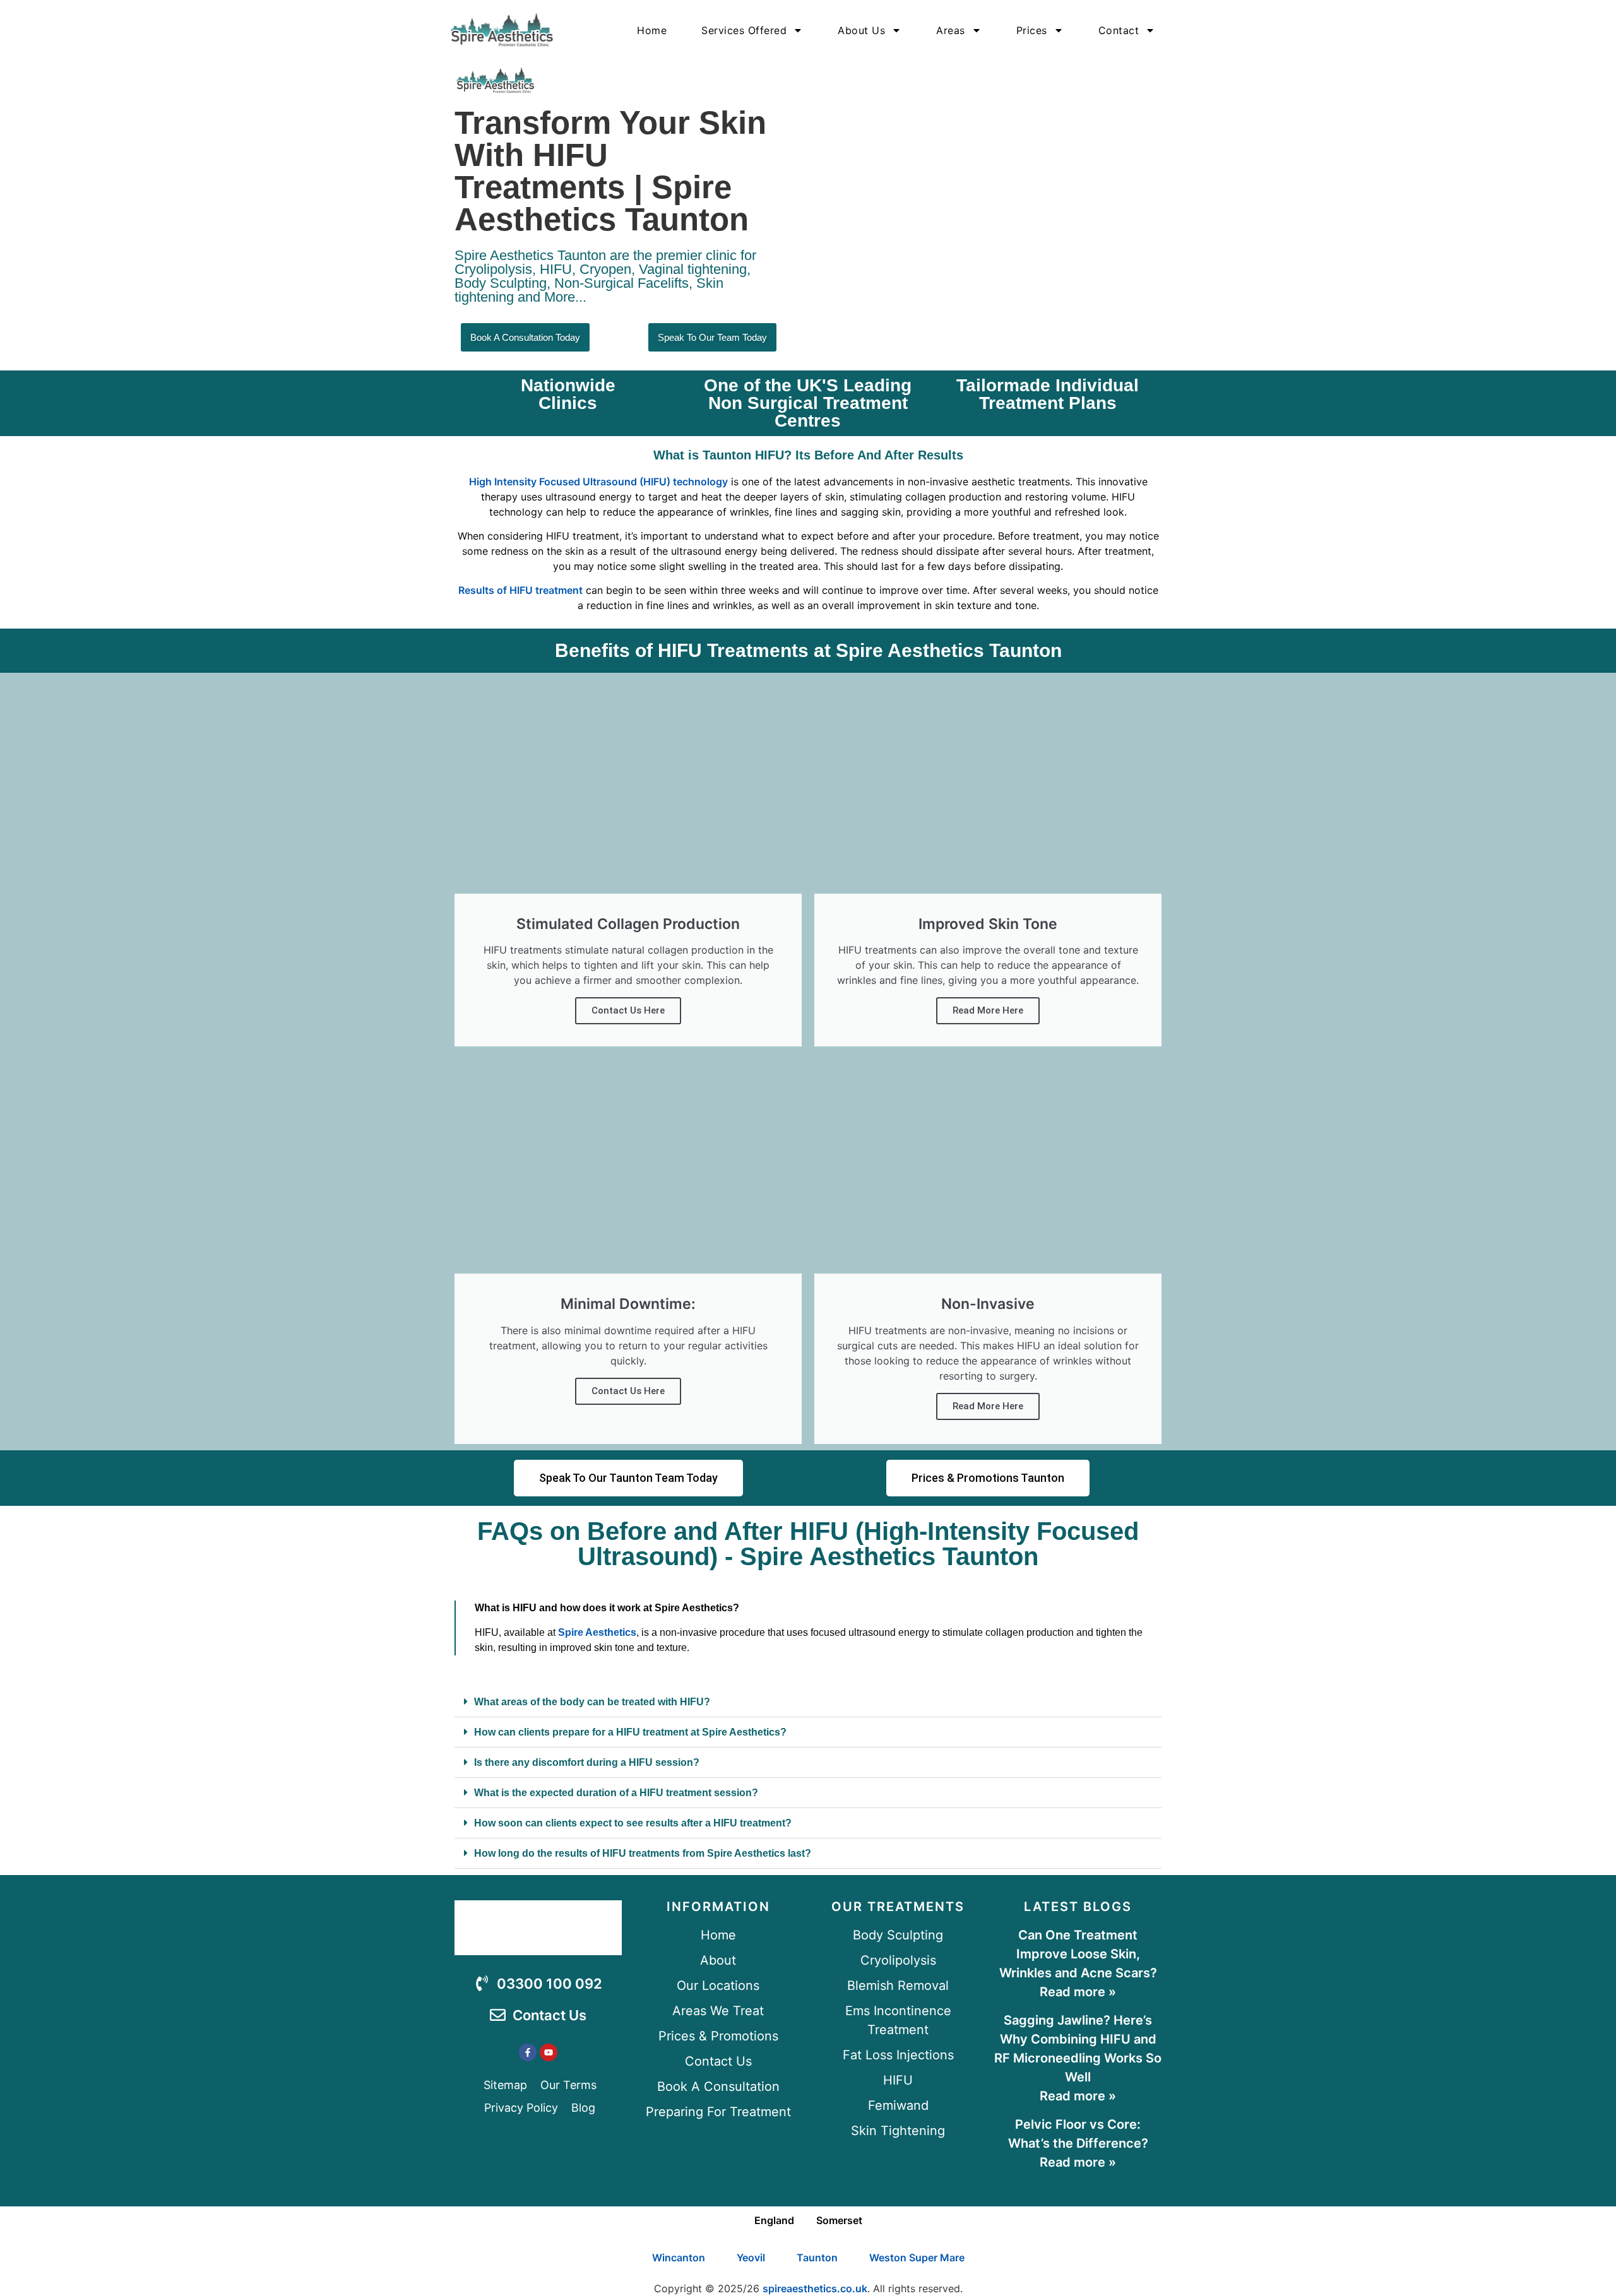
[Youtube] (549, 2052)
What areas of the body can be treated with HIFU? (592, 1702)
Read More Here (988, 1010)
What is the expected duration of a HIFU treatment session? (616, 1793)
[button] (808, 1702)
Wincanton (679, 2258)
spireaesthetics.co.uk (815, 2288)
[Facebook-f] (528, 2052)
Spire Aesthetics (597, 1632)
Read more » (1078, 1992)
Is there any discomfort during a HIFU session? (587, 1762)
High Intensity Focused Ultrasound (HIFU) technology (598, 482)
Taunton (817, 2258)
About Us (861, 30)
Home (652, 30)
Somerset (839, 2220)
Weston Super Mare (917, 2258)
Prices (1032, 30)
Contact (1119, 30)
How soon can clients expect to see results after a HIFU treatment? (633, 1823)
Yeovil (751, 2258)
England (774, 2220)
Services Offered (744, 30)
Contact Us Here (628, 1010)
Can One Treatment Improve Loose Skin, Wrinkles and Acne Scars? (1078, 1954)
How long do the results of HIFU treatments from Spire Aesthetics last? (643, 1853)
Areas (951, 30)
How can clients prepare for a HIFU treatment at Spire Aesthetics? (630, 1732)
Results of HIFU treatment (520, 590)
